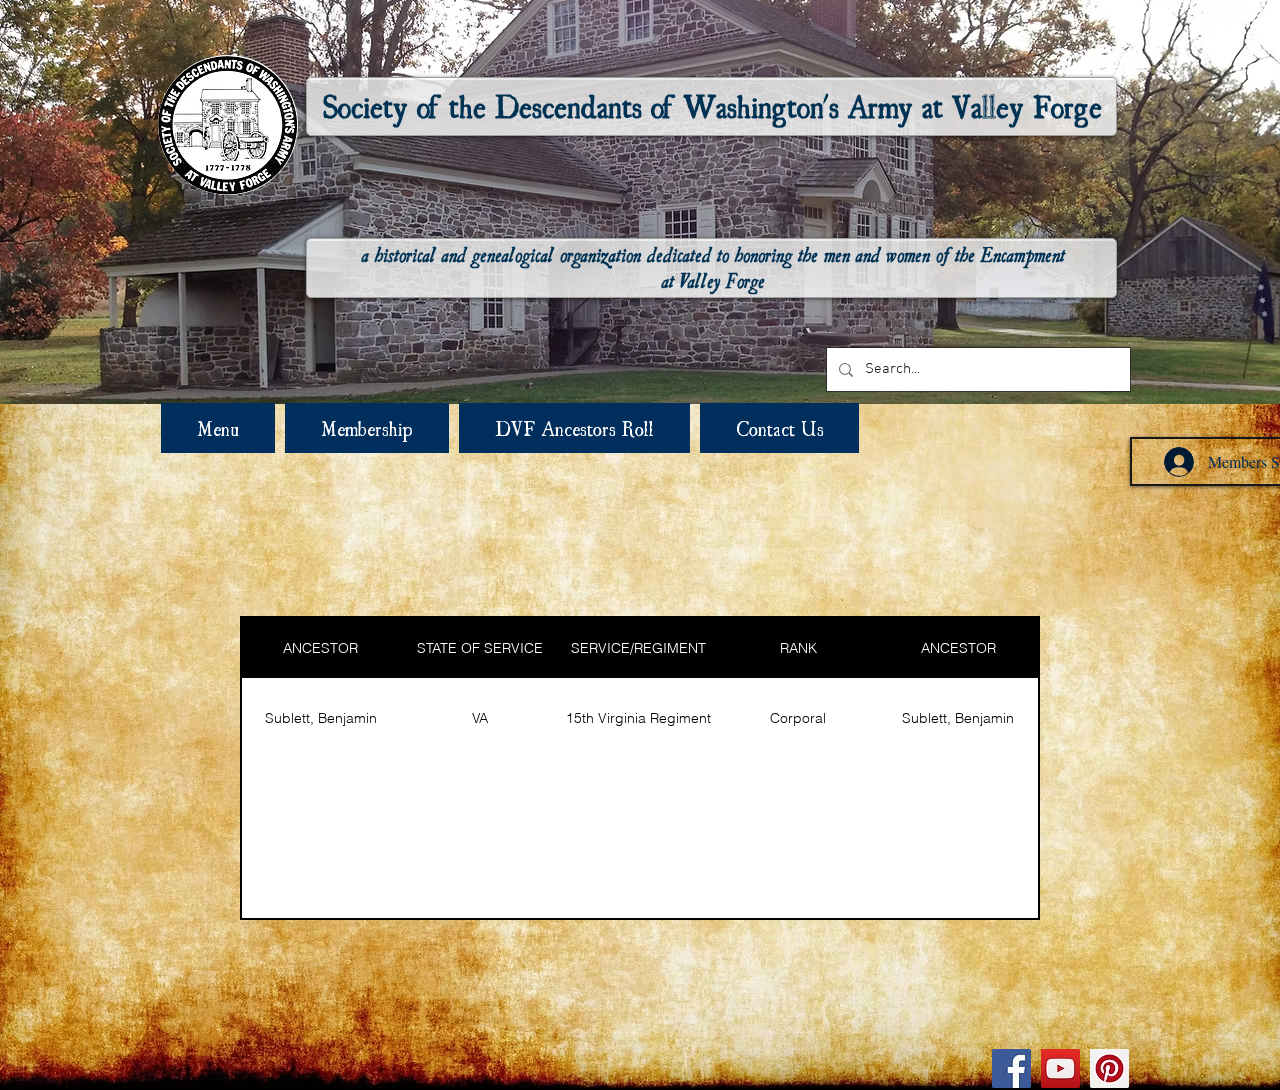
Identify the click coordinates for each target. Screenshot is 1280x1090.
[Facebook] (1011, 1068)
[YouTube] (1060, 1068)
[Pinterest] (1109, 1068)
